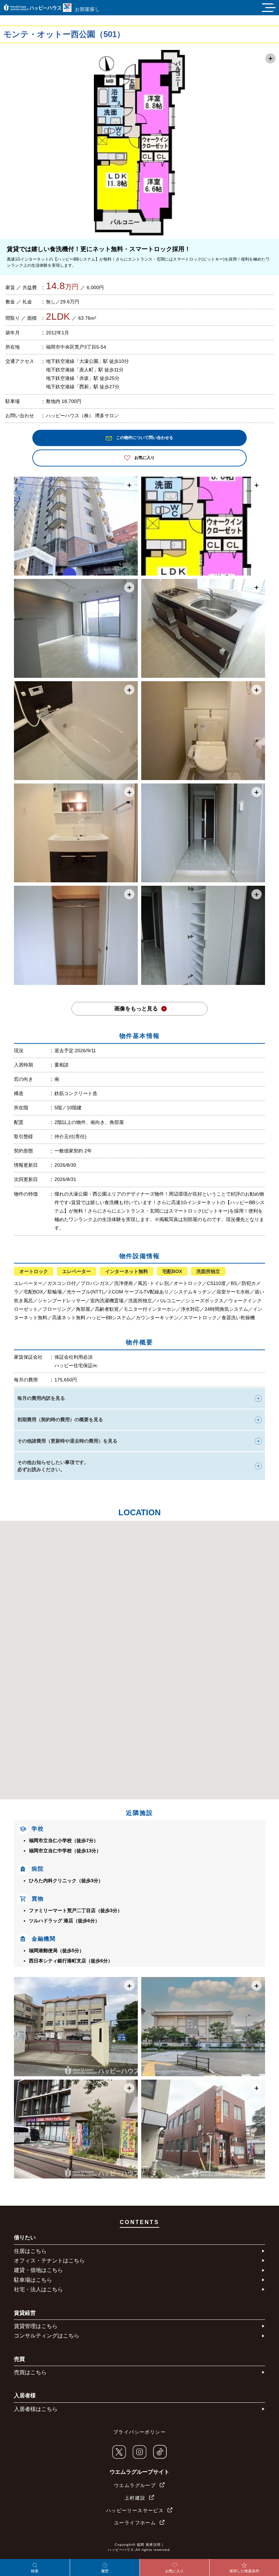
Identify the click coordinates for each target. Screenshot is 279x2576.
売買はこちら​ (30, 2372)
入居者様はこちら (36, 2409)
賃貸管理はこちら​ (36, 2326)
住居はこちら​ (30, 2251)
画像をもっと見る (136, 1009)
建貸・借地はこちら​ (38, 2270)
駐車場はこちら (33, 2280)
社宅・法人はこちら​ (38, 2289)
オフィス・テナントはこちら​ (49, 2261)
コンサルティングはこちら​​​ (47, 2336)
